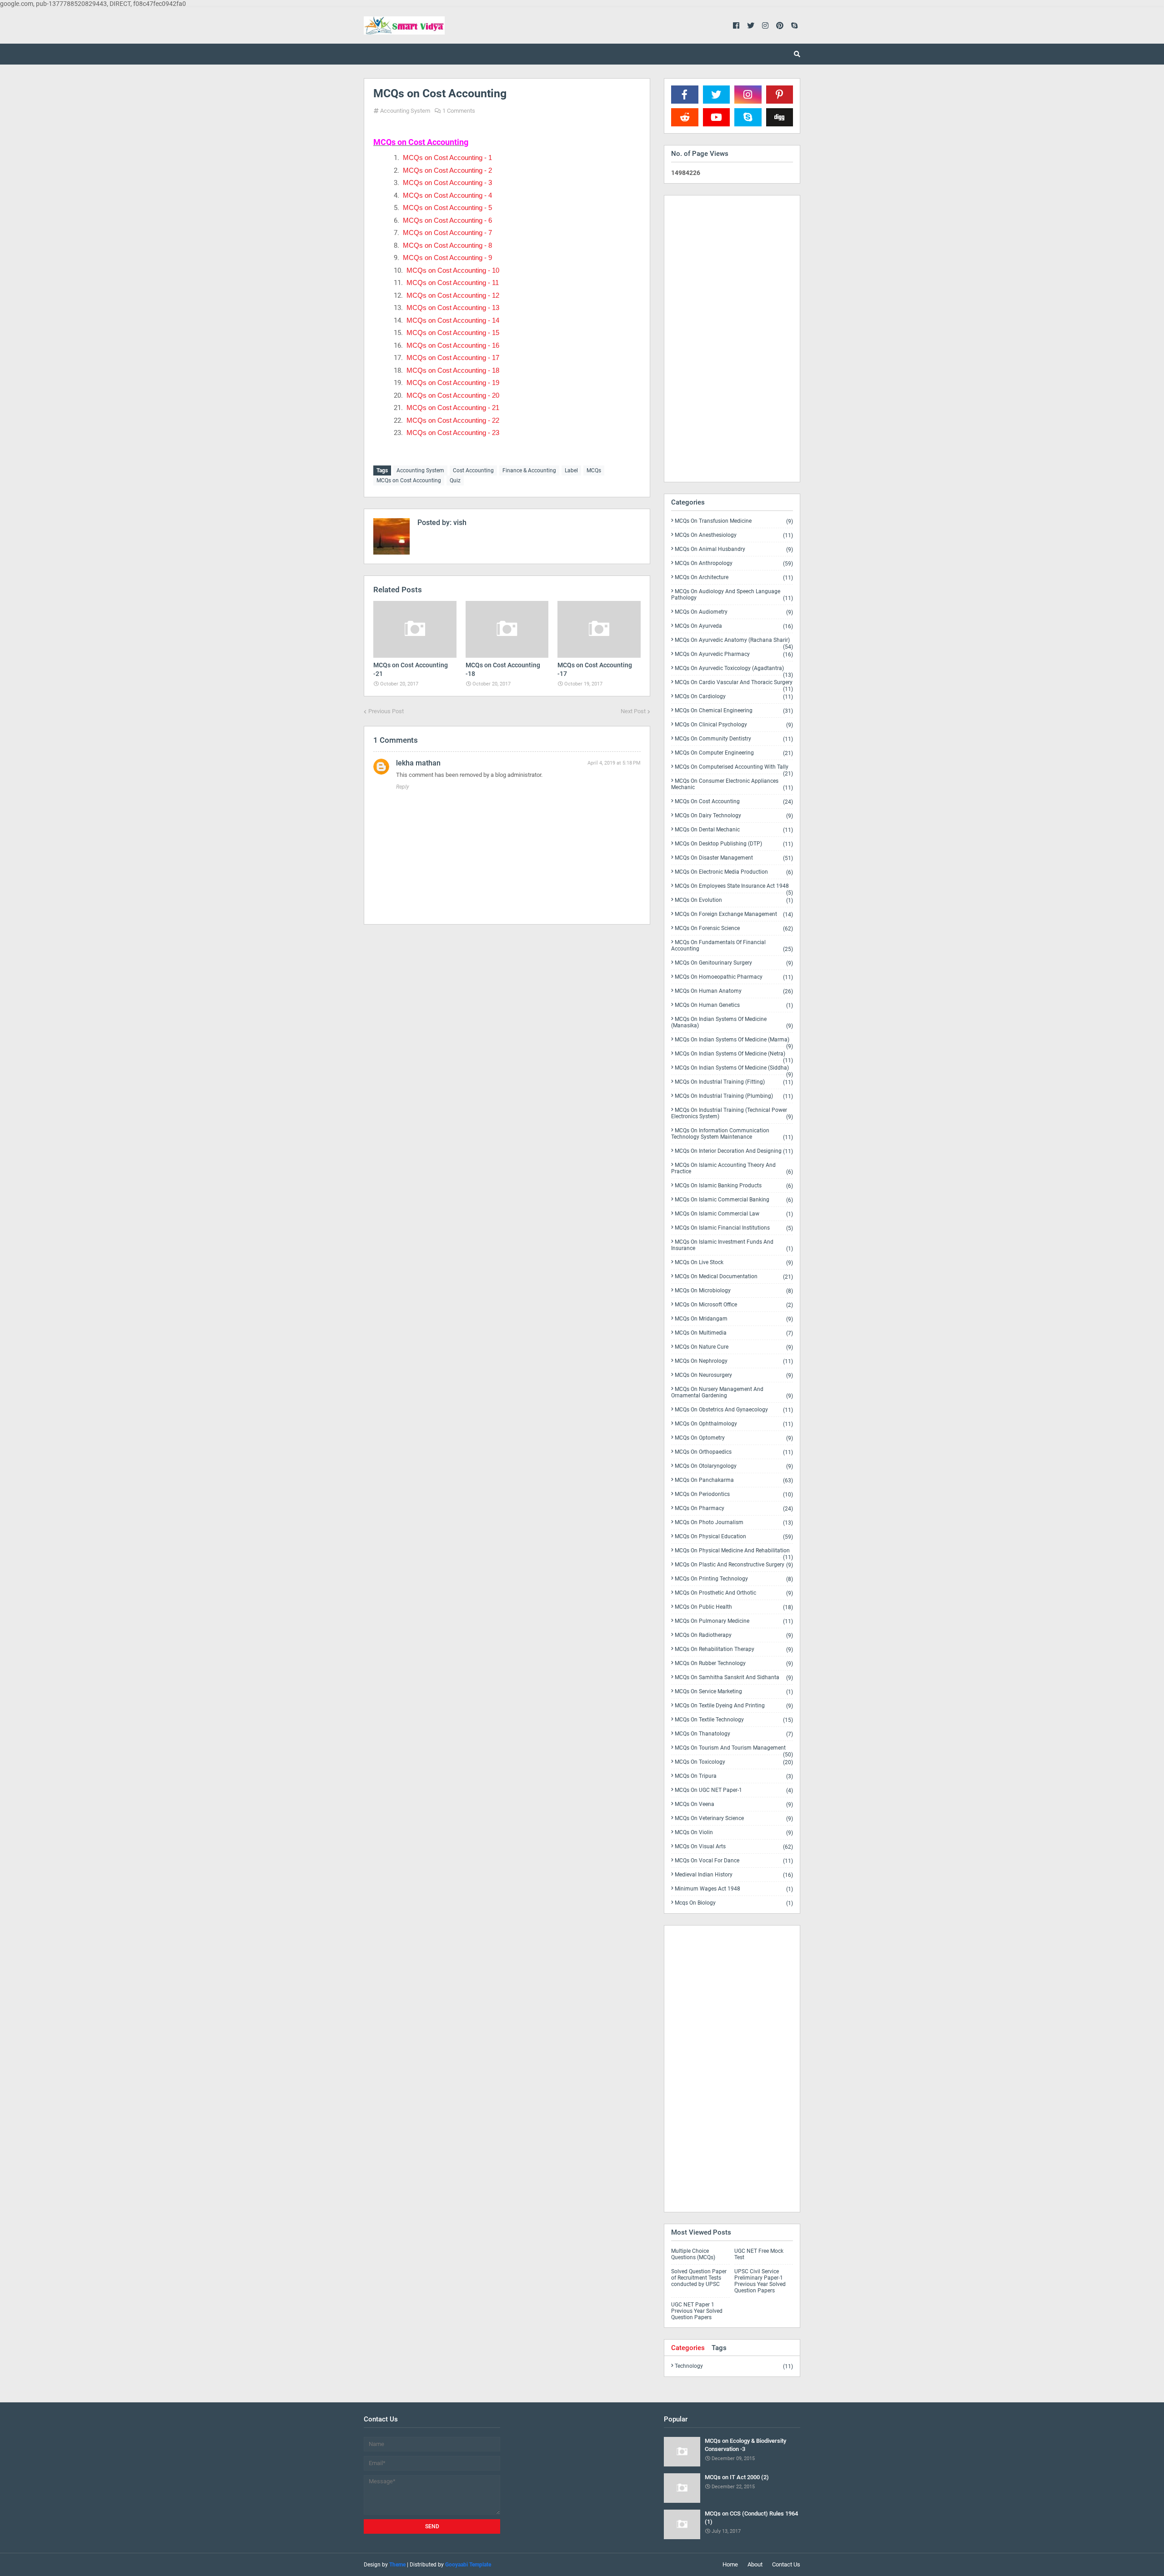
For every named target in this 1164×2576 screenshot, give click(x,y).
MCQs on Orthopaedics (734, 1452)
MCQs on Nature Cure (734, 1347)
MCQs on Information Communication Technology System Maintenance (732, 1134)
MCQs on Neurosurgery (734, 1375)
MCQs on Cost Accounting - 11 (453, 283)
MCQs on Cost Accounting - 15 (453, 333)
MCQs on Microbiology (734, 1291)
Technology (734, 2366)
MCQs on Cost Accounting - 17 (453, 358)
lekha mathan (418, 763)
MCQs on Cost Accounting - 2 (447, 170)
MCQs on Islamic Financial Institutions (734, 1228)
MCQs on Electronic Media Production (734, 872)
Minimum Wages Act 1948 (734, 1889)
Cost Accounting (473, 470)
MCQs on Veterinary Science (734, 1818)
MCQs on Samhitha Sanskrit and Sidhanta (734, 1678)
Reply (403, 787)
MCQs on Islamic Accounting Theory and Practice (732, 1168)
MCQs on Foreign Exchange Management (734, 914)
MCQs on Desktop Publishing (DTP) (734, 844)
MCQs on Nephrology (734, 1361)
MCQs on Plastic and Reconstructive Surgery (734, 1565)
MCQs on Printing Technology (734, 1579)
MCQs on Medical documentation (734, 1277)
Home (730, 2564)
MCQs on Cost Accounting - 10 (453, 270)
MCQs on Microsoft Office (734, 1305)
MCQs (594, 470)
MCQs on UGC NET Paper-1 (734, 1790)
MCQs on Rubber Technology (734, 1663)
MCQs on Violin (734, 1833)
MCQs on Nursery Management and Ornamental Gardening (732, 1393)
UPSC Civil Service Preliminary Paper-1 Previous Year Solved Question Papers (760, 2281)
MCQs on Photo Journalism (734, 1523)
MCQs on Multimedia (734, 1333)
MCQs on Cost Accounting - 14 (453, 320)
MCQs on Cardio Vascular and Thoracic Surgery (734, 684)
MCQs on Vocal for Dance (734, 1861)
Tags (719, 2348)
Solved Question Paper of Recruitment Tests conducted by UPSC (699, 2278)
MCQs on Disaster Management (734, 858)
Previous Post (386, 711)
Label (571, 470)
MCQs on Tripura (734, 1776)
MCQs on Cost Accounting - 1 (447, 158)
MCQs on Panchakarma (734, 1480)
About (755, 2564)
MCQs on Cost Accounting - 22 (453, 420)
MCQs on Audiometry (734, 612)
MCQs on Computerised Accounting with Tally (734, 769)
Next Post (633, 711)
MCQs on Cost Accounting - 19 (453, 383)
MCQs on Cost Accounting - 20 (453, 395)
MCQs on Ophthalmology (734, 1424)
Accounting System (405, 111)
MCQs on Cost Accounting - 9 (447, 258)
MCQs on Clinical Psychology (734, 725)
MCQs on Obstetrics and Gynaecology (734, 1410)
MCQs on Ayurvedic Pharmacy (734, 654)
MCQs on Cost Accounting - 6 (447, 220)
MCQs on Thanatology (734, 1734)
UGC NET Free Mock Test (759, 2254)
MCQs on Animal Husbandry (734, 549)
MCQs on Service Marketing (734, 1692)
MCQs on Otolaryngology (734, 1466)
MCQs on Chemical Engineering (734, 711)
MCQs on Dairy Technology (734, 816)
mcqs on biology (734, 1903)
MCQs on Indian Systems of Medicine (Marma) (734, 1041)
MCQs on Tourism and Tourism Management (734, 1750)
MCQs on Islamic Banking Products (734, 1186)
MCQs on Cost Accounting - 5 (447, 208)
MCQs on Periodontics (734, 1494)
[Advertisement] (507, 1010)
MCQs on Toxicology (734, 1762)
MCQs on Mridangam (734, 1319)
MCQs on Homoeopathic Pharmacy (734, 977)
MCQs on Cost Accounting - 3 (447, 183)
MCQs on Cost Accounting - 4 (447, 195)
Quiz (455, 480)
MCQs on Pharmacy (734, 1508)
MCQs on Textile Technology (734, 1720)
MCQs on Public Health (734, 1607)
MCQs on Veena (734, 1804)
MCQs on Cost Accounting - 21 (453, 408)
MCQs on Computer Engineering (734, 753)
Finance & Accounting (529, 470)
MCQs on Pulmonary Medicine (734, 1621)
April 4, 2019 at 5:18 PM (614, 763)
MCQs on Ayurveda (734, 626)
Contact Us (786, 2564)
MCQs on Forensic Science (734, 928)
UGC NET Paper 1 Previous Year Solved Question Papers (697, 2311)
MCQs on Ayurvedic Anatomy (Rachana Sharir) (734, 642)
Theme (397, 2565)
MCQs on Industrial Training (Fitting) (734, 1082)
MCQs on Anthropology (734, 563)
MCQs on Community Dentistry (734, 739)
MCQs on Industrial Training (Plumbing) (734, 1096)
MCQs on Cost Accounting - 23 (453, 433)
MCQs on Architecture (734, 578)
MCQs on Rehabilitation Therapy (734, 1649)
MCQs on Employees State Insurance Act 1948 (734, 888)
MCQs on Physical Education (734, 1537)
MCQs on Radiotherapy (734, 1635)
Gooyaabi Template (468, 2565)
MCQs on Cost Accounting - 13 (453, 308)
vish (459, 523)
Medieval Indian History (734, 1875)
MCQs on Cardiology (734, 697)
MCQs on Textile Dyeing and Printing (734, 1706)
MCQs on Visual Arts (734, 1847)
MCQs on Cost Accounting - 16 (453, 345)
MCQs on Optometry (734, 1438)
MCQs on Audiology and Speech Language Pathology (732, 595)
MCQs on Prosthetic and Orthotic (734, 1593)
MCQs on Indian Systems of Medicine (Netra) (734, 1055)
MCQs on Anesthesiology (734, 535)
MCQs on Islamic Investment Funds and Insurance (732, 1245)
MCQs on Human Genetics (734, 1005)
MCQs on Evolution (734, 900)
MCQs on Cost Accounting (409, 480)
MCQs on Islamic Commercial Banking (734, 1200)
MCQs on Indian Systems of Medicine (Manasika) (732, 1023)
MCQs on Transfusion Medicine (734, 521)
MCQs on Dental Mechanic (734, 830)
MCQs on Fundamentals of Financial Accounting (732, 946)
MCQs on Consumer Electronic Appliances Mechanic (732, 784)
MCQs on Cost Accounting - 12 (453, 295)
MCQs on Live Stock (734, 1263)
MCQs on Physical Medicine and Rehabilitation (734, 1552)
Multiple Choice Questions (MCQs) (693, 2254)
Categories (688, 2348)
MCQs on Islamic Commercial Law (734, 1214)
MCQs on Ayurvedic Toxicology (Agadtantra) (734, 670)
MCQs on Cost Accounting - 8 (447, 245)
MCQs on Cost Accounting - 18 (453, 370)
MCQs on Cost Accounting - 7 (447, 233)
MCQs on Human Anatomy (734, 991)
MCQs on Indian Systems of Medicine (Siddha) (734, 1070)
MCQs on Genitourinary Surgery (734, 963)
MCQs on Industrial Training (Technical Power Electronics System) (732, 1113)
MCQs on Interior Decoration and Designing (734, 1151)
